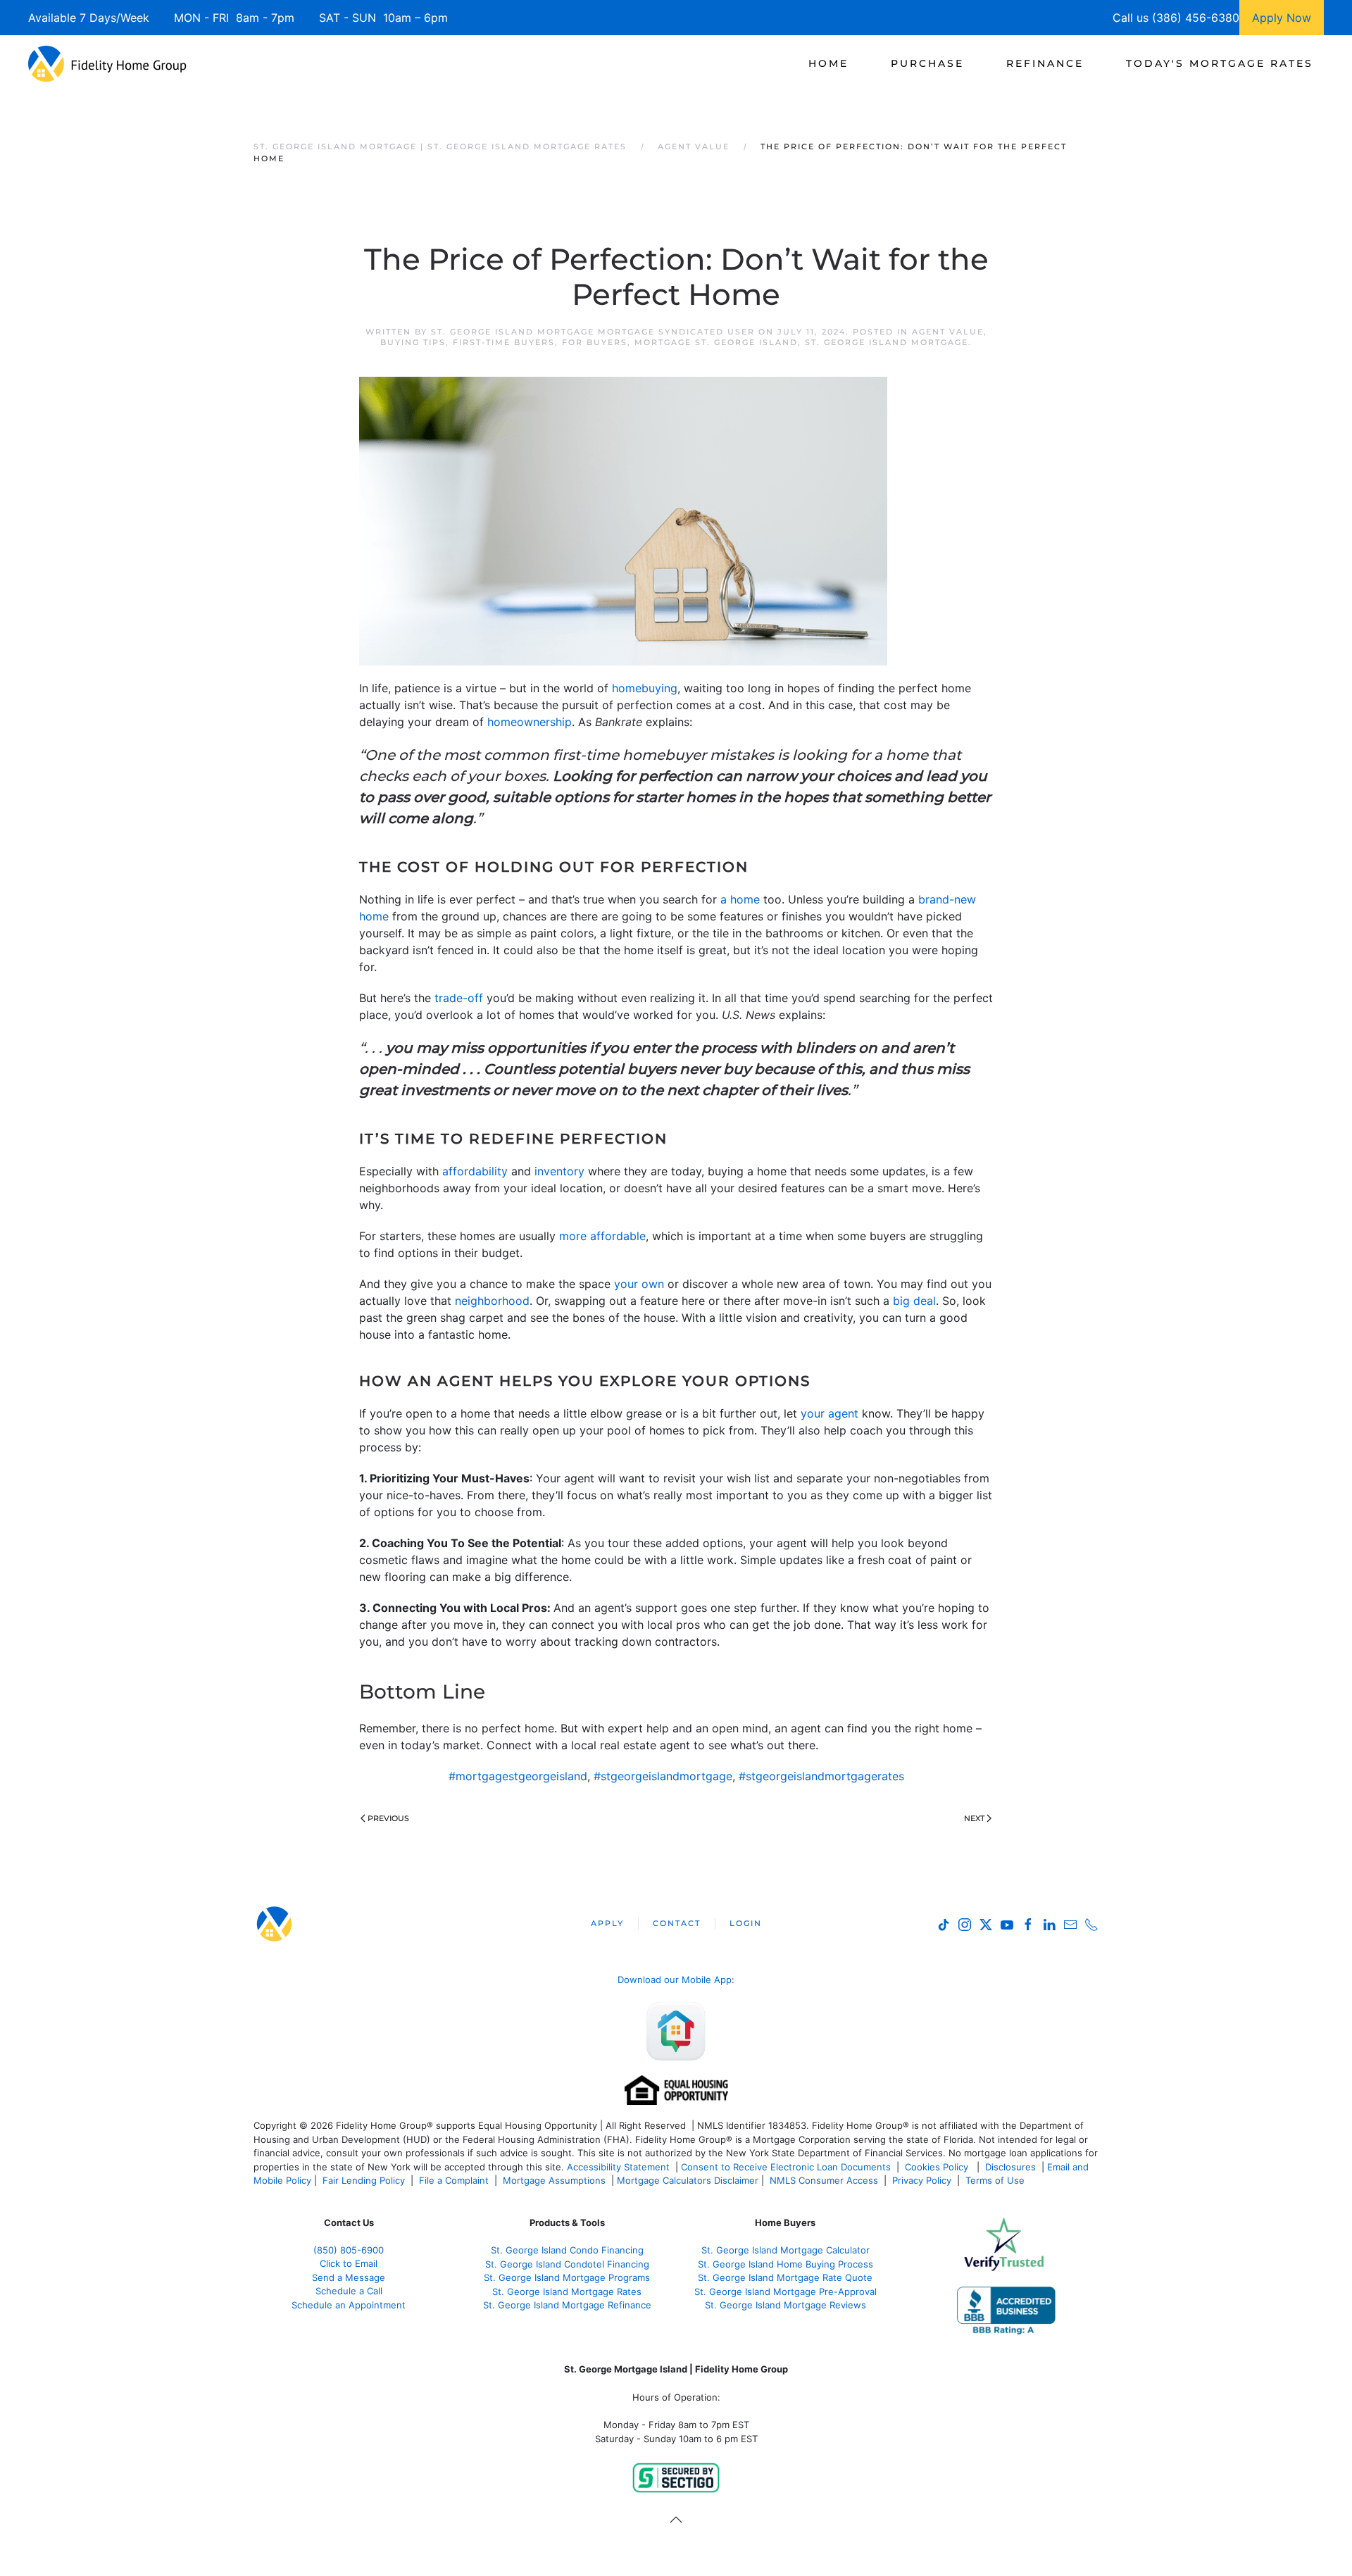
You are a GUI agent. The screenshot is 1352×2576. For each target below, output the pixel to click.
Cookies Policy (938, 2167)
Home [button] (828, 63)
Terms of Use (996, 2180)
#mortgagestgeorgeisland (518, 1776)
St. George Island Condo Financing (567, 2250)
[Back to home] (107, 63)
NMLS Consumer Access (824, 2180)
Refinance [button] (1045, 63)
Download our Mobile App (675, 1980)
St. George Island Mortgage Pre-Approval (785, 2291)
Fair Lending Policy (364, 2180)
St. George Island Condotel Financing (567, 2264)
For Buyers (595, 342)
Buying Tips (413, 342)
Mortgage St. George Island (716, 342)
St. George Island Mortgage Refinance (567, 2305)
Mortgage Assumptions (554, 2180)
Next (974, 1818)
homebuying (645, 688)
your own (639, 1284)
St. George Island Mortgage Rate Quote (785, 2277)
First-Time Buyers (504, 342)
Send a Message (349, 2277)
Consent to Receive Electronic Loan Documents (786, 2167)
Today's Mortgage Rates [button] (1220, 63)
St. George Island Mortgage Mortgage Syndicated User (593, 332)
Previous (388, 1818)
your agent (830, 1413)
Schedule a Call (349, 2291)
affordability (475, 1171)
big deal (914, 1301)
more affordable (602, 1236)
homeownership (530, 722)
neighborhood (492, 1301)
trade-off (459, 998)
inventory (559, 1171)
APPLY (607, 1923)
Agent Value (948, 332)
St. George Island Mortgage (887, 342)
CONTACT (677, 1923)
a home (740, 899)
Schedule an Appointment (349, 2305)
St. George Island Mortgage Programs (567, 2277)
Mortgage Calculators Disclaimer (688, 2180)
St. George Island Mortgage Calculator (785, 2250)
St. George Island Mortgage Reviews (785, 2305)
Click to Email (349, 2263)
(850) (349, 2250)
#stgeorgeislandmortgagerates (821, 1776)
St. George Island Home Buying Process (785, 2264)
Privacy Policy (922, 2180)
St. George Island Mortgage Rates (567, 2291)
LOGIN (746, 1923)
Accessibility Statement (618, 2167)
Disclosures (1010, 2167)
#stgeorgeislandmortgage (663, 1776)
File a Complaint (455, 2180)
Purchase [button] (927, 63)
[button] (676, 2520)
